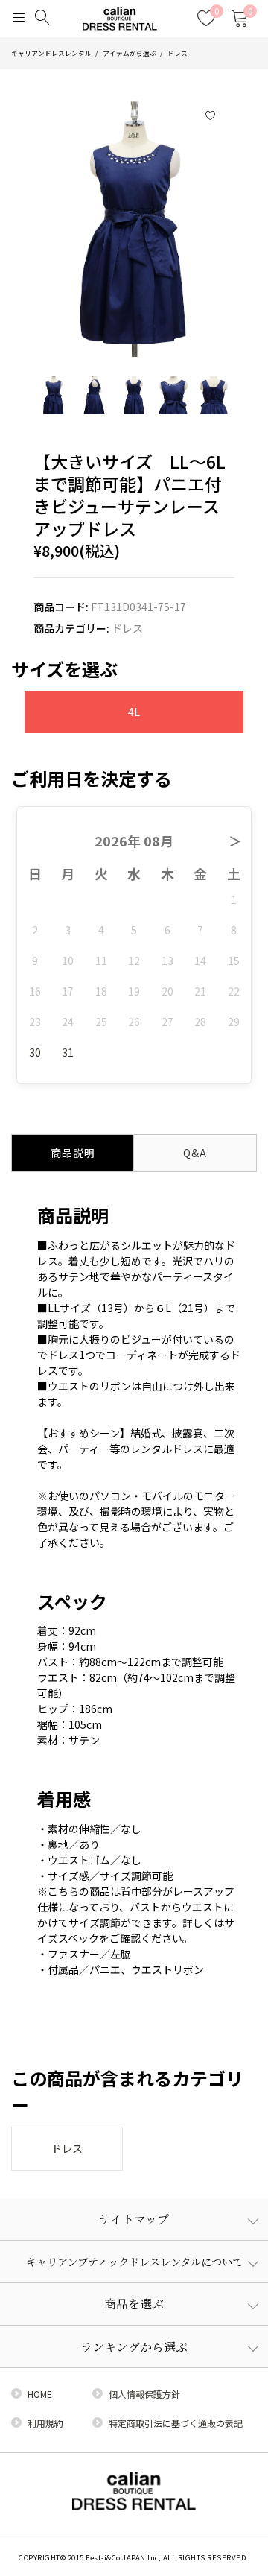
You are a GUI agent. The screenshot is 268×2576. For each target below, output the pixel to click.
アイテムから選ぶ (130, 53)
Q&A (195, 1153)
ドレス (178, 53)
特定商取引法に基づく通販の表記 (176, 2423)
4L (134, 712)
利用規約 (45, 2423)
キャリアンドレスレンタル (51, 53)
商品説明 (73, 1153)
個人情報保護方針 (144, 2394)
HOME (40, 2394)
